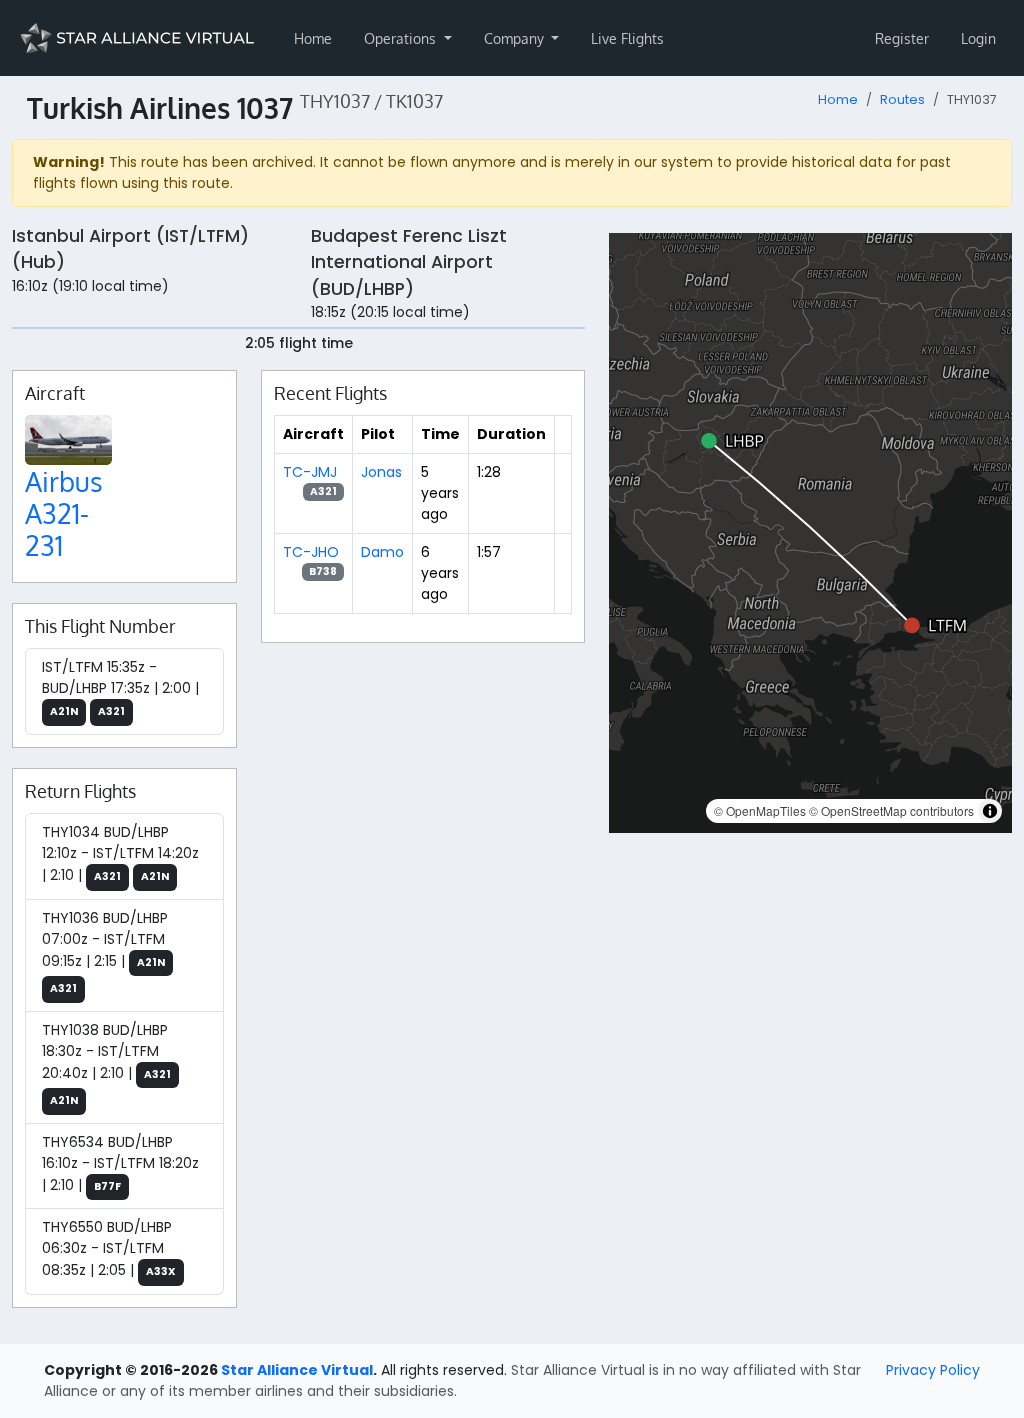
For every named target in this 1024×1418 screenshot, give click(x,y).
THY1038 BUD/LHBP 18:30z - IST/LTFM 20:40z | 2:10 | (106, 1064)
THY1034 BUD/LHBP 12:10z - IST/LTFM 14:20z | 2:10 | (120, 853)
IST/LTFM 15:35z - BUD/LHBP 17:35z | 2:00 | (120, 688)
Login (978, 38)
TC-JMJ (310, 472)
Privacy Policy (933, 1370)
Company (516, 38)
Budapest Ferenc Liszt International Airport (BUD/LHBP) (409, 262)
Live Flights (627, 38)
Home (313, 38)
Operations (402, 38)
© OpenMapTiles (760, 810)
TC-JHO (311, 552)
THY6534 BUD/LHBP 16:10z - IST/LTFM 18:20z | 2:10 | (120, 1163)
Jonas (381, 472)
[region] (810, 533)
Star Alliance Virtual (297, 1370)
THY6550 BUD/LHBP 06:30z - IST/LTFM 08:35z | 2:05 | (109, 1248)
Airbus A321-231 (64, 513)
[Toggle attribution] (990, 811)
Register (902, 38)
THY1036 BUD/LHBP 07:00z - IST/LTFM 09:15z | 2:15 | (105, 952)
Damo (382, 552)
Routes (902, 99)
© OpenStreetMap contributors (891, 810)
